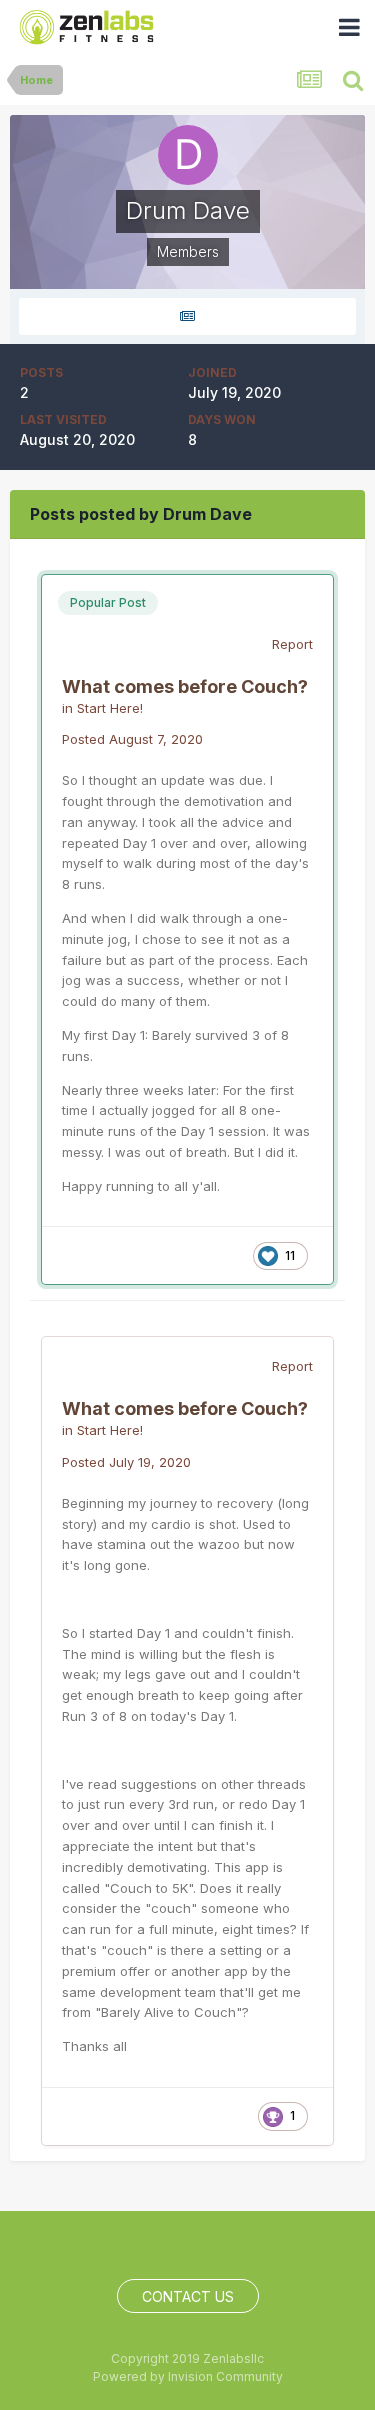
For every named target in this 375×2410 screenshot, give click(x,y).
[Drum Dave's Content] (187, 316)
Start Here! (110, 708)
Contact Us (188, 2296)
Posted (132, 739)
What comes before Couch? (185, 686)
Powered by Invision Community (188, 2376)
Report (292, 644)
